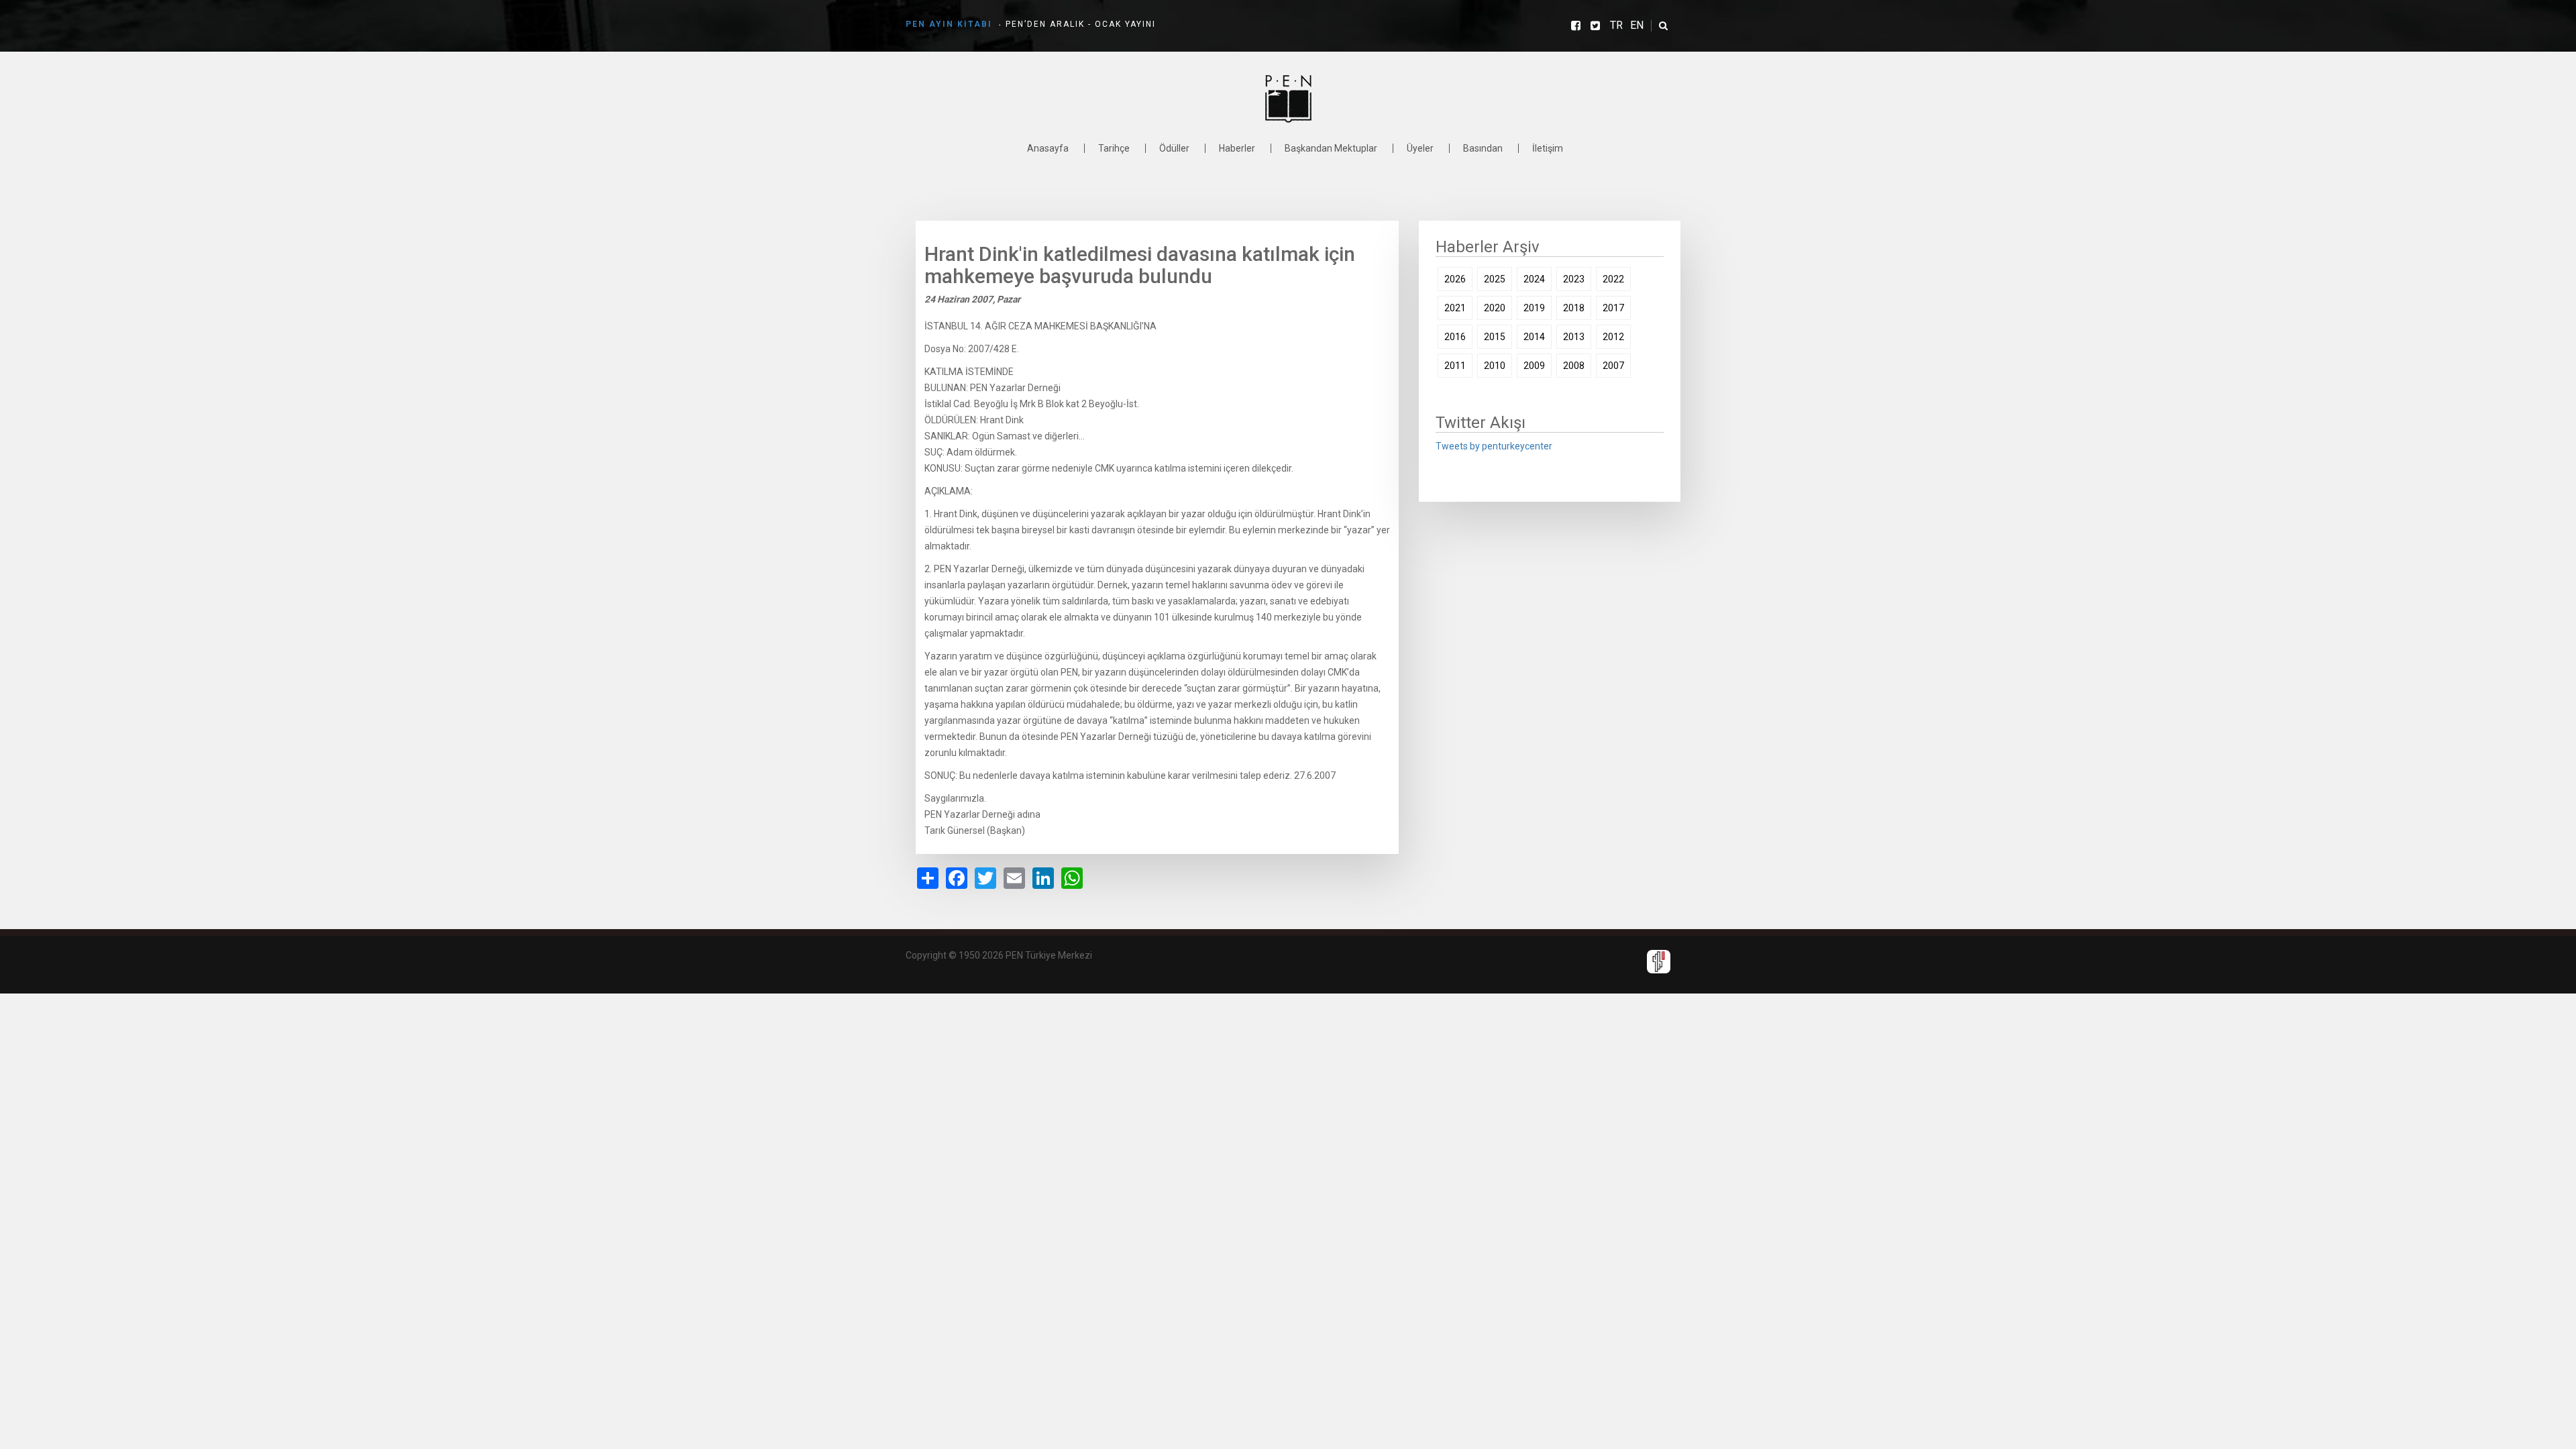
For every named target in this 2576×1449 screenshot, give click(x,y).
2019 (1534, 308)
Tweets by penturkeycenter (1494, 446)
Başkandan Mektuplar (1331, 148)
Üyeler (1420, 148)
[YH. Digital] (1659, 961)
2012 (1613, 337)
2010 (1495, 366)
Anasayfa (1048, 148)
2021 (1455, 308)
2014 (1534, 337)
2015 (1495, 337)
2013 (1574, 337)
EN (1637, 25)
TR (1616, 25)
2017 (1613, 308)
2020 (1495, 308)
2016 (1455, 337)
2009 (1534, 366)
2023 (1574, 279)
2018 (1574, 308)
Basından (1483, 148)
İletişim (1548, 148)
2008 (1574, 366)
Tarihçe (1114, 148)
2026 (1455, 279)
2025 (1495, 279)
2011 (1455, 366)
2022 (1613, 279)
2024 (1534, 279)
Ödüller (1174, 148)
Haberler (1237, 148)
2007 (1613, 366)
